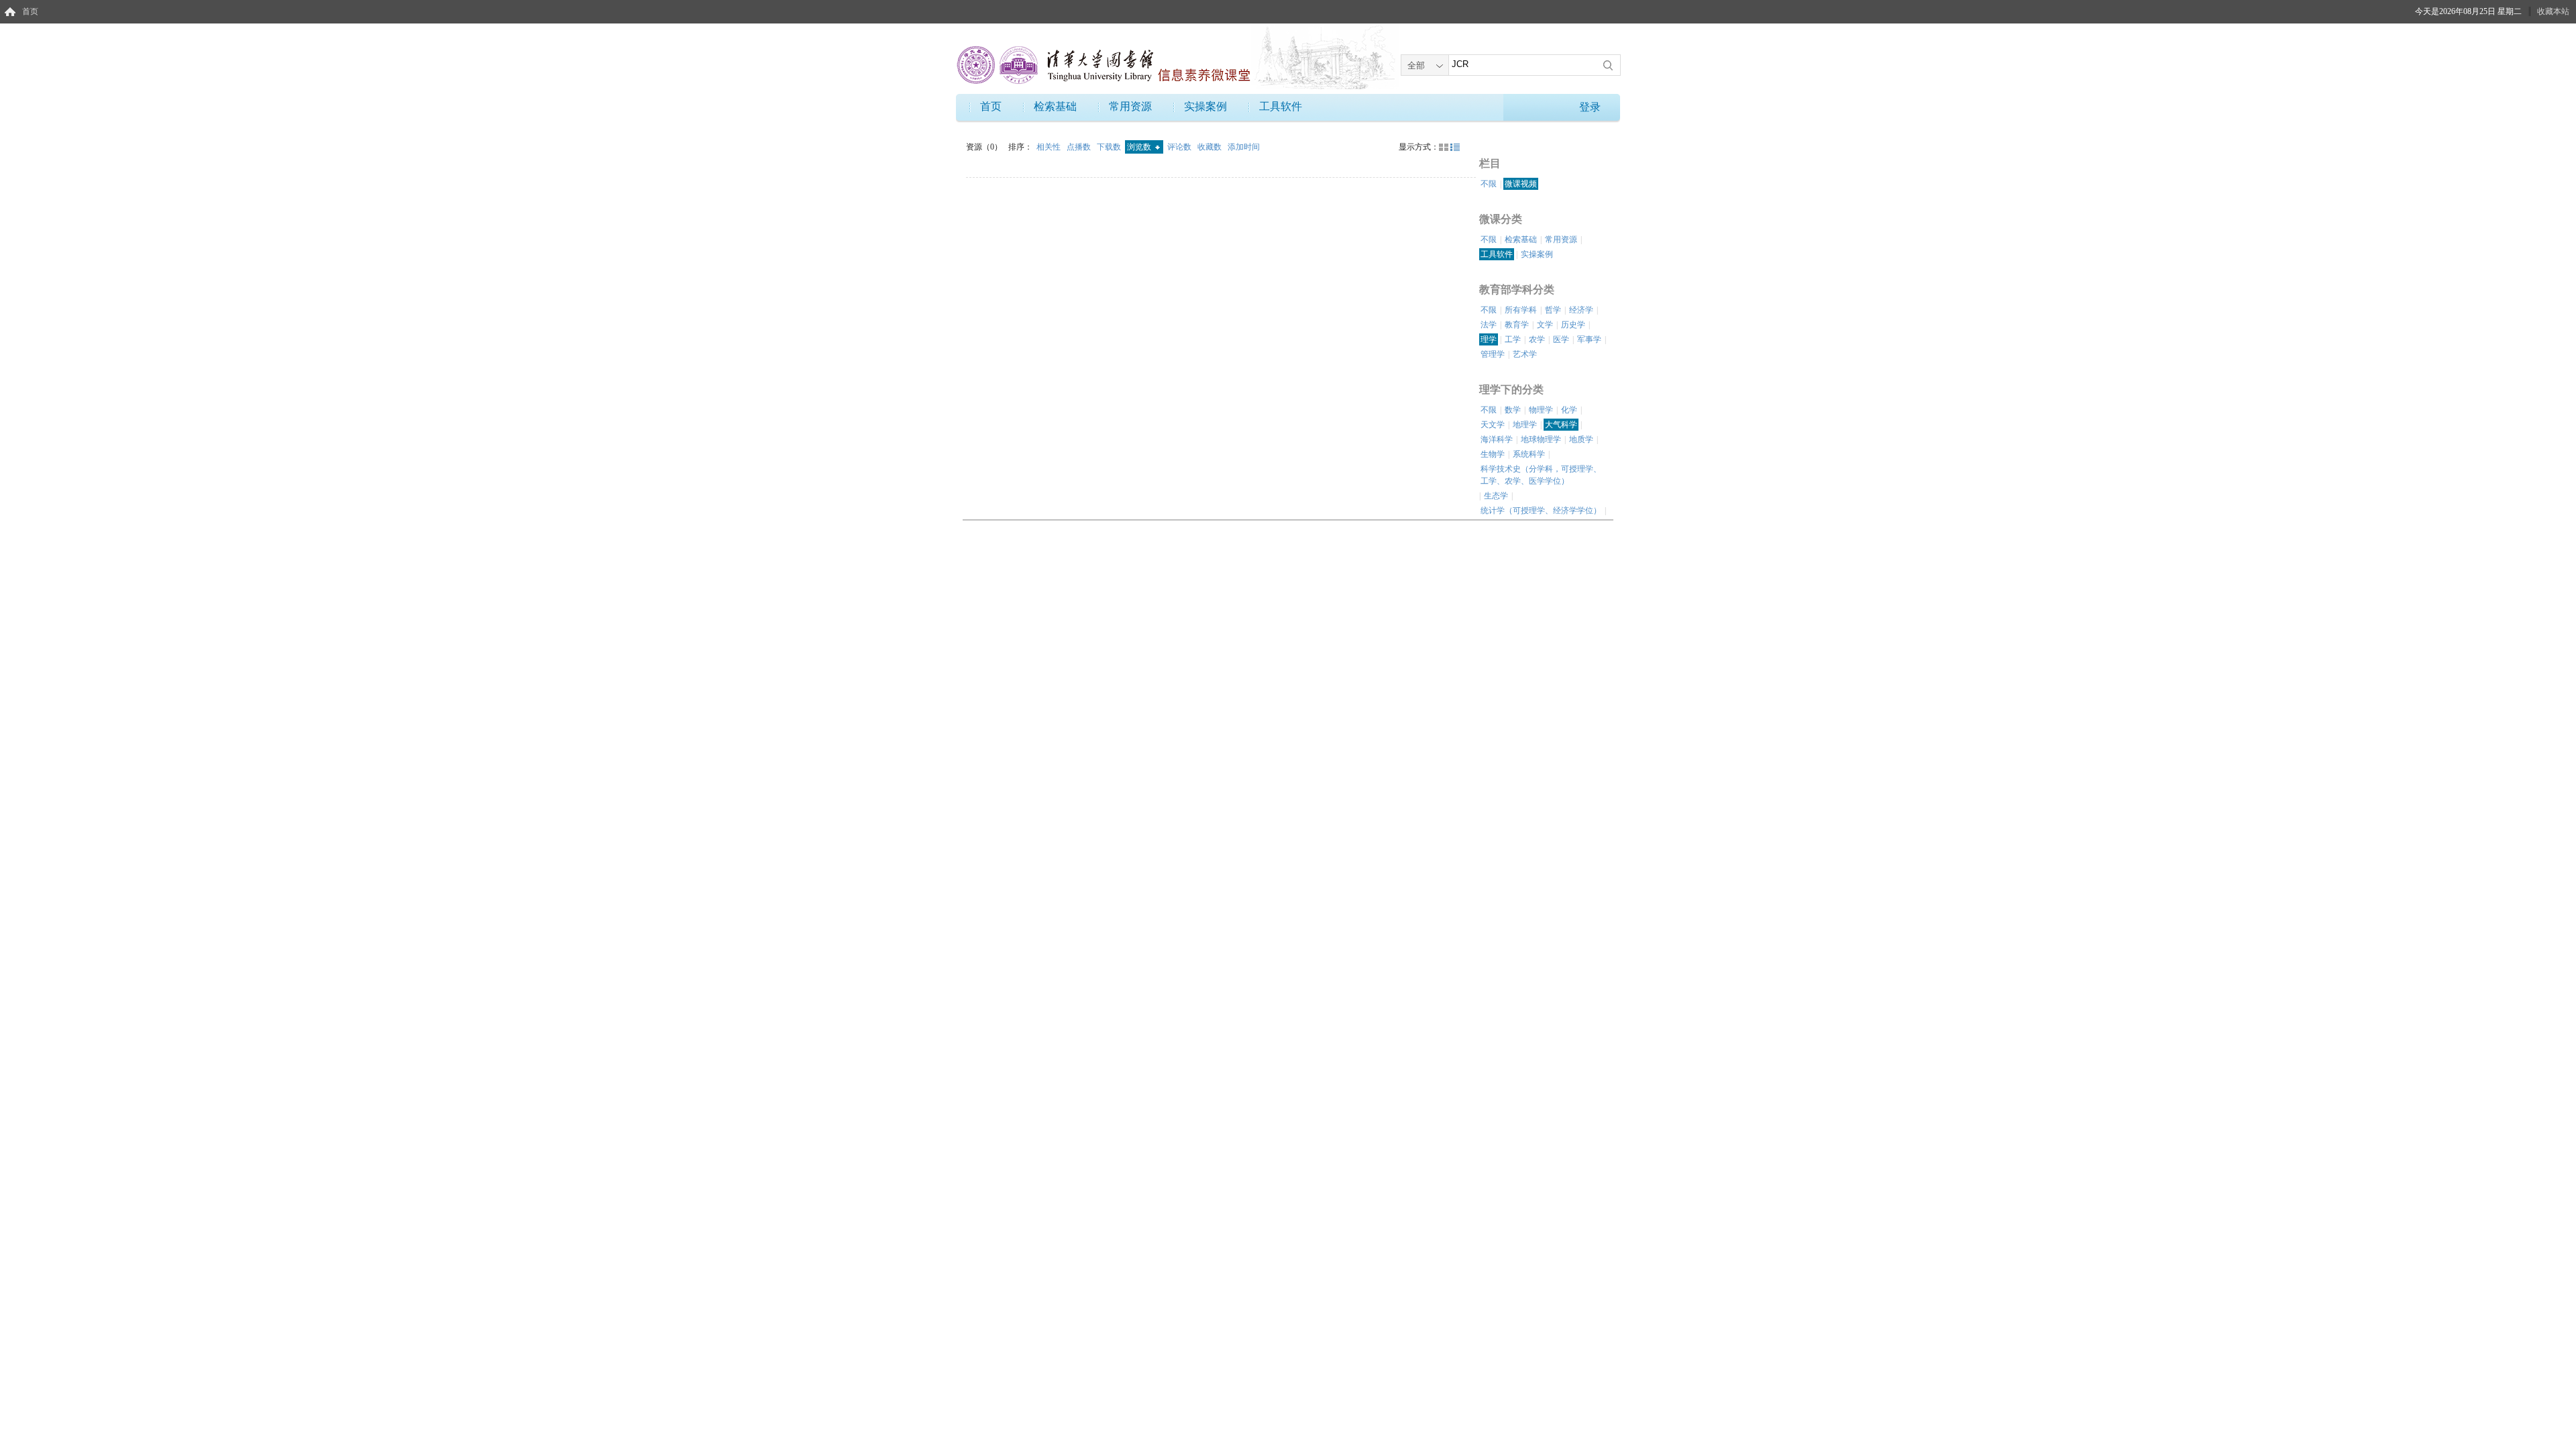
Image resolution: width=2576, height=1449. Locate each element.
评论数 (1180, 147)
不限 (1489, 184)
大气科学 (1561, 425)
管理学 (1493, 354)
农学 (1537, 339)
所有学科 (1521, 310)
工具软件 (1281, 106)
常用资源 (1130, 106)
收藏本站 (2553, 11)
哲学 (1553, 310)
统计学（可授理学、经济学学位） (1541, 511)
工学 (1513, 339)
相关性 (1050, 147)
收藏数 (1211, 147)
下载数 (1110, 147)
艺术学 (1525, 354)
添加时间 (1244, 147)
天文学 (1493, 425)
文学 (1545, 325)
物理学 (1541, 410)
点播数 (1080, 147)
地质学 (1581, 439)
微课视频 (1521, 184)
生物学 (1493, 454)
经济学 (1581, 310)
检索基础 (1055, 106)
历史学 (1573, 325)
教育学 (1517, 325)
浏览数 (1140, 147)
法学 (1489, 325)
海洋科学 (1497, 439)
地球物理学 (1541, 439)
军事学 (1589, 339)
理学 (1489, 339)
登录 (1590, 107)
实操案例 (1205, 106)
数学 (1513, 410)
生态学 (1496, 496)
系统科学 (1529, 454)
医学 (1561, 339)
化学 (1569, 410)
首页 (30, 11)
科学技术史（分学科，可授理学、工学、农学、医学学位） (1541, 475)
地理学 (1525, 425)
